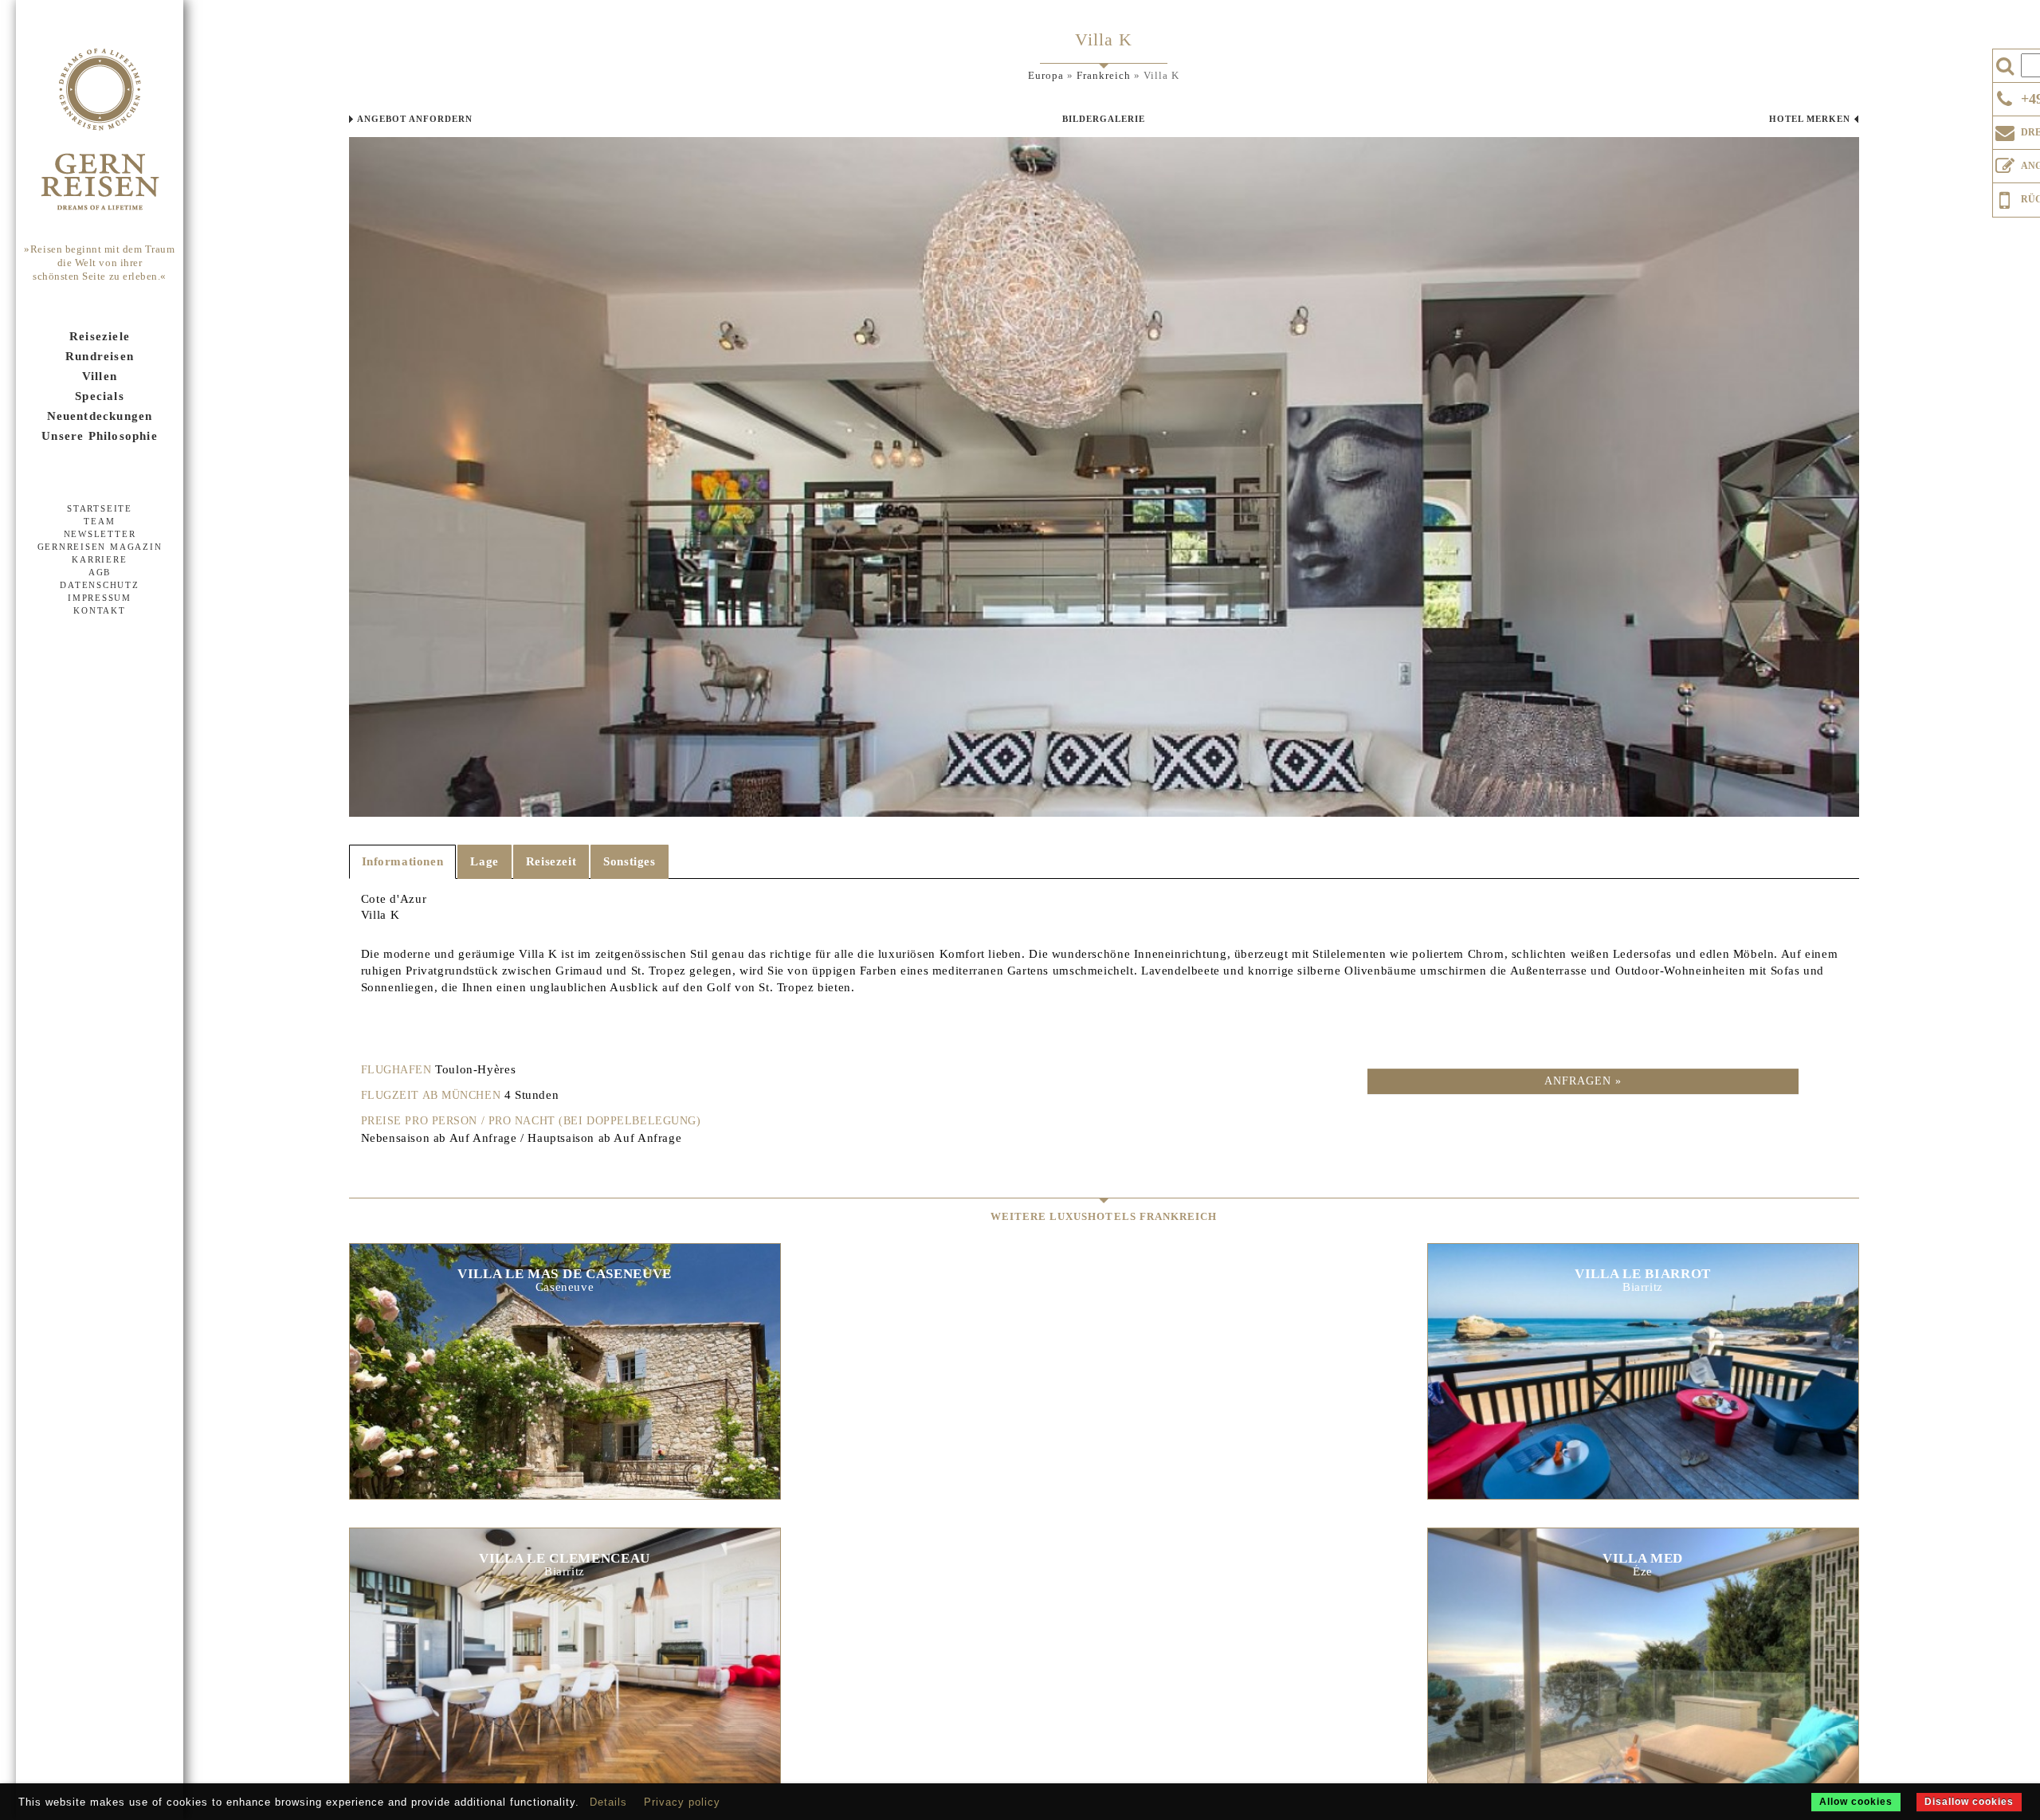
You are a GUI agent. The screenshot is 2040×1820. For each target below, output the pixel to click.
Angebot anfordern (415, 119)
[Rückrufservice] (2005, 198)
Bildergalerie (1104, 119)
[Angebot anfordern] (2005, 163)
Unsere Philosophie (100, 436)
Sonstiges (629, 861)
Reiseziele (100, 336)
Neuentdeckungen (100, 416)
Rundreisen (100, 356)
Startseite (100, 508)
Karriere (99, 559)
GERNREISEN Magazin (100, 547)
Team (99, 521)
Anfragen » (1583, 1081)
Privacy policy (682, 1802)
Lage (484, 861)
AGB (100, 572)
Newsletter (100, 534)
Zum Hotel (564, 1353)
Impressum (100, 598)
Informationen (403, 861)
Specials (100, 396)
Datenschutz (99, 585)
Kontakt (99, 610)
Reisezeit (551, 861)
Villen (100, 376)
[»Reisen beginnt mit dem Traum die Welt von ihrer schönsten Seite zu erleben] (100, 131)
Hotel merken (1810, 119)
